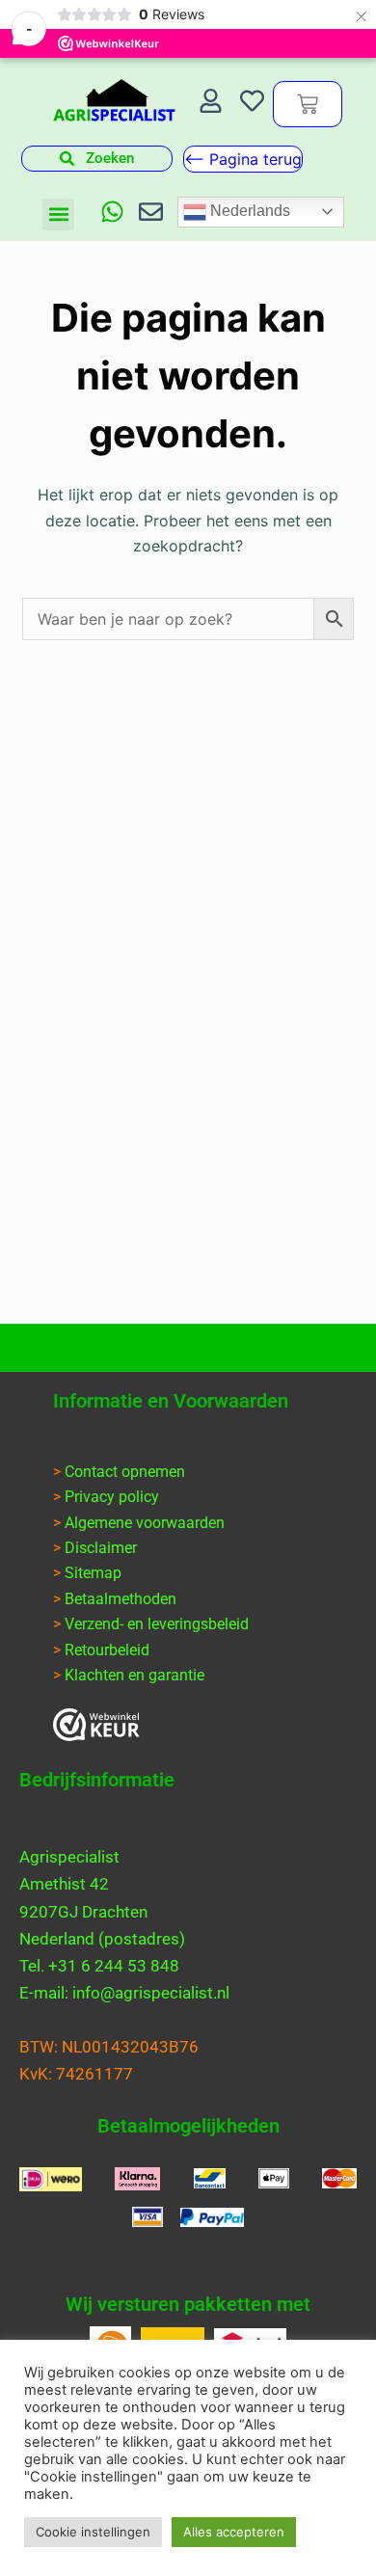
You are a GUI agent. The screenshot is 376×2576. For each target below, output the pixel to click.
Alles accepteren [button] (234, 2532)
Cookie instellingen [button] (93, 2532)
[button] (58, 215)
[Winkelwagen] (308, 104)
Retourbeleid (107, 1650)
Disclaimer (101, 1548)
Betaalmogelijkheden (188, 2126)
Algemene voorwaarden (145, 1523)
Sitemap (93, 1573)
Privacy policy (112, 1497)
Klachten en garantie (134, 1675)
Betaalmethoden (121, 1599)
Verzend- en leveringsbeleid (157, 1624)
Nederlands (248, 211)
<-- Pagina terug (243, 159)
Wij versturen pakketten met (188, 2304)
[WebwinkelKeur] (96, 1725)
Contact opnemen (125, 1472)
